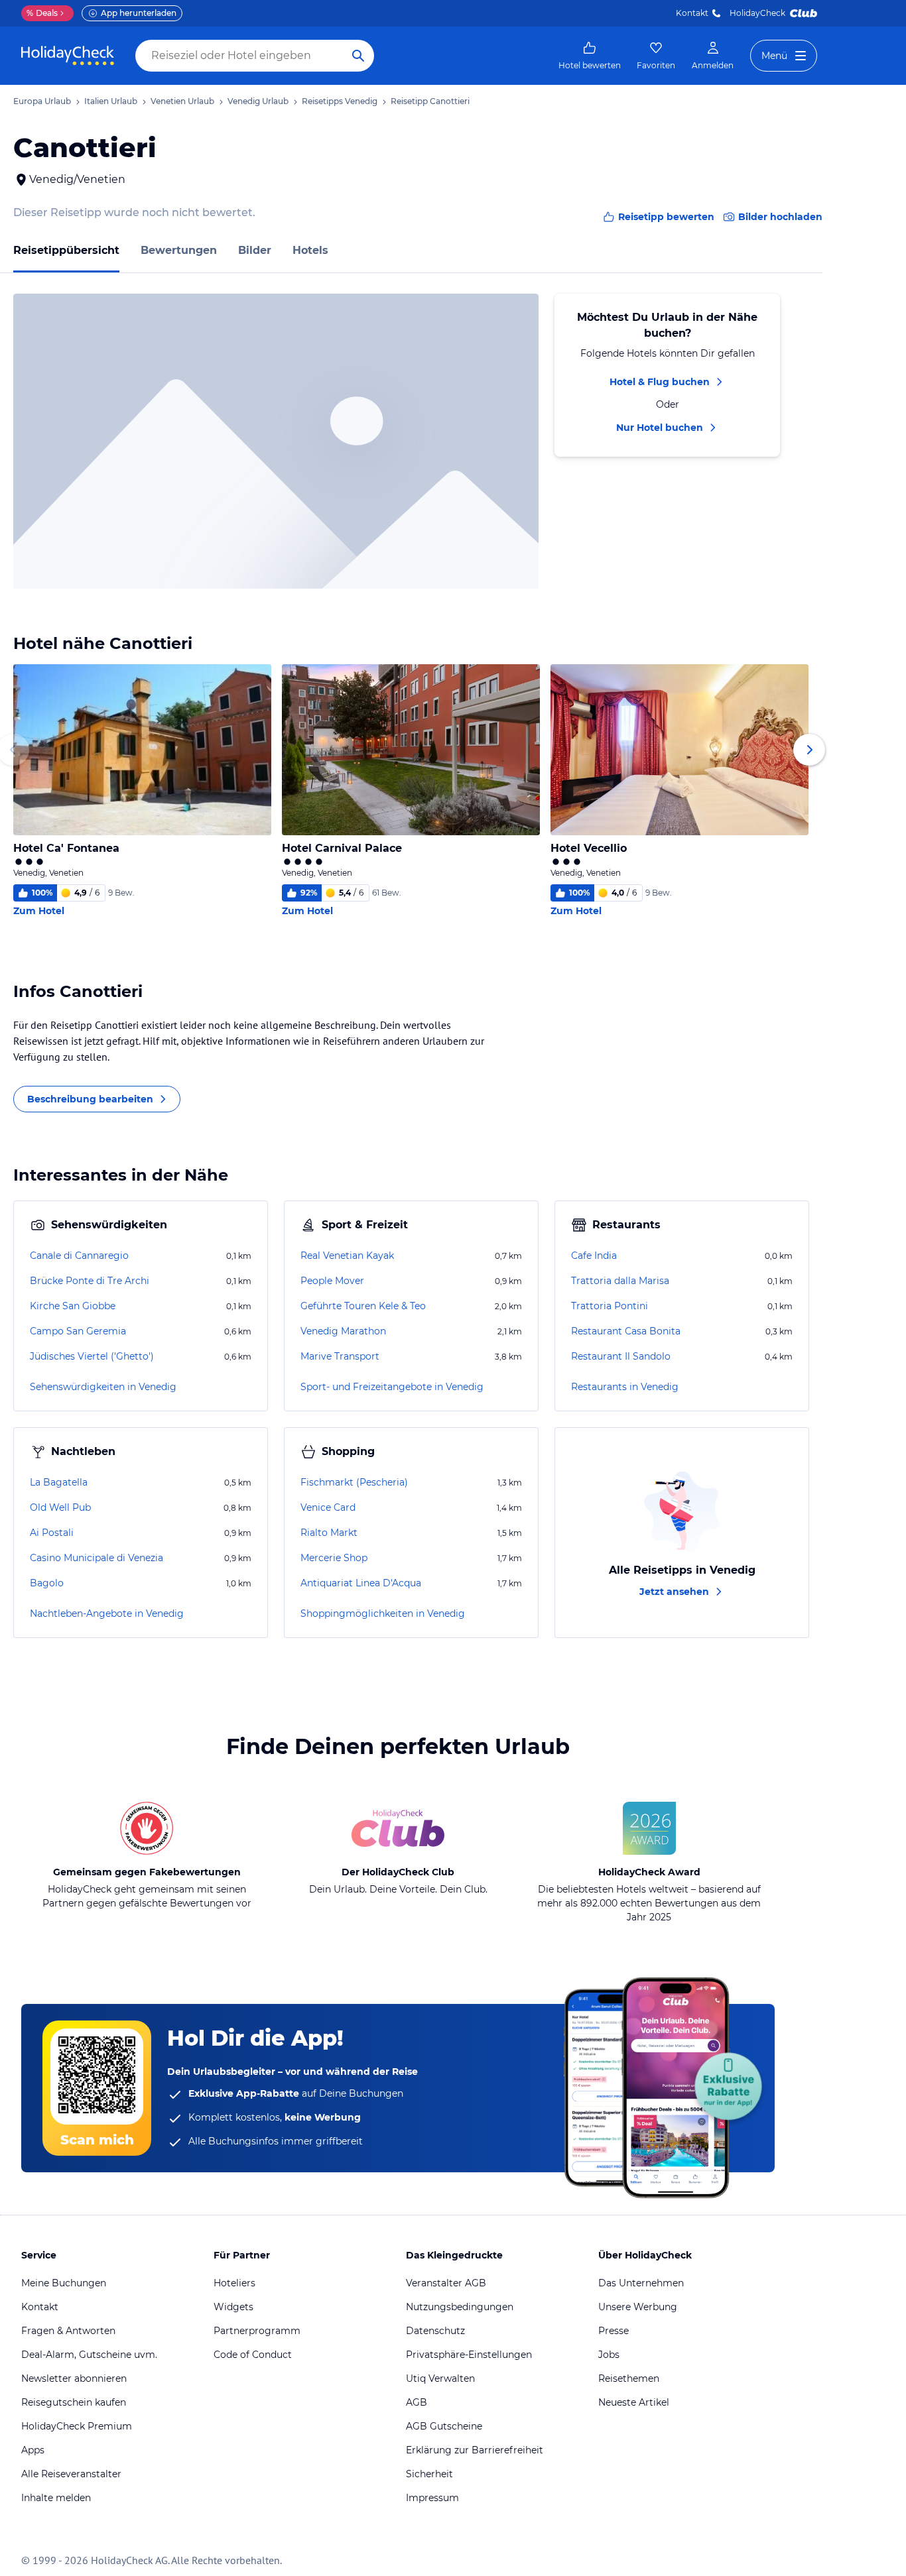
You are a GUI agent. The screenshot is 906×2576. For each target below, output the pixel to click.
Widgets (233, 2307)
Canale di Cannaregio (79, 1256)
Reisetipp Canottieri (430, 101)
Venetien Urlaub (182, 101)
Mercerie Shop (334, 1558)
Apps (33, 2450)
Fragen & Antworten (68, 2331)
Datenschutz (435, 2331)
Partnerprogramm (257, 2331)
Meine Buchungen (64, 2283)
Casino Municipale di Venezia (97, 1558)
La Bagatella (59, 1482)
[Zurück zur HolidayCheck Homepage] (68, 56)
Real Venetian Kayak (347, 1256)
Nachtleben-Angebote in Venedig (107, 1613)
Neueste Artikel (634, 2402)
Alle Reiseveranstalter (71, 2474)
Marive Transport (340, 1356)
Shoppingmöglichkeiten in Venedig (383, 1613)
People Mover (332, 1281)
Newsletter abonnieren (74, 2378)
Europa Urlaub (42, 101)
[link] (590, 56)
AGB (417, 2402)
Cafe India (594, 1256)
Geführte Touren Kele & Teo (363, 1306)
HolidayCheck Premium (77, 2426)
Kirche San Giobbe (73, 1306)
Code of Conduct (253, 2355)
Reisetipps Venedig (340, 101)
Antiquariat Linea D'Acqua (361, 1583)
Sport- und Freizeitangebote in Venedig (392, 1387)
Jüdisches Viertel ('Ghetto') (92, 1356)
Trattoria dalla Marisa (620, 1281)
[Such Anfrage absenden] (358, 56)
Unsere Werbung (638, 2307)
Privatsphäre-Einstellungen (469, 2355)
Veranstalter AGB (446, 2283)
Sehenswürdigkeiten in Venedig (103, 1387)
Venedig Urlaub (258, 101)
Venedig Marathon (343, 1331)
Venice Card (328, 1507)
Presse (614, 2331)
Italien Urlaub (111, 101)
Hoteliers (234, 2283)
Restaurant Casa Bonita (626, 1331)
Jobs (609, 2355)
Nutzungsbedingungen (460, 2307)
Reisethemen (629, 2378)
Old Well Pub (60, 1507)
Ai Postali (52, 1533)
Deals (42, 13)
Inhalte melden (56, 2498)
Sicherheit (429, 2474)
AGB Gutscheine (444, 2426)
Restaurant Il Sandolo (621, 1356)
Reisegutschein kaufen (74, 2402)
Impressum (432, 2498)
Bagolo (47, 1583)
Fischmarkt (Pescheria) (354, 1482)
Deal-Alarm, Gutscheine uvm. (89, 2355)
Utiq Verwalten (440, 2378)
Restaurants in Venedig (625, 1387)
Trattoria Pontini (610, 1306)
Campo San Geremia (78, 1331)
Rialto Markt (329, 1533)
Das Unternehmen (641, 2283)
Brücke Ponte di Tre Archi (90, 1281)
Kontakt (692, 13)
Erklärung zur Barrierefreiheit (475, 2450)
